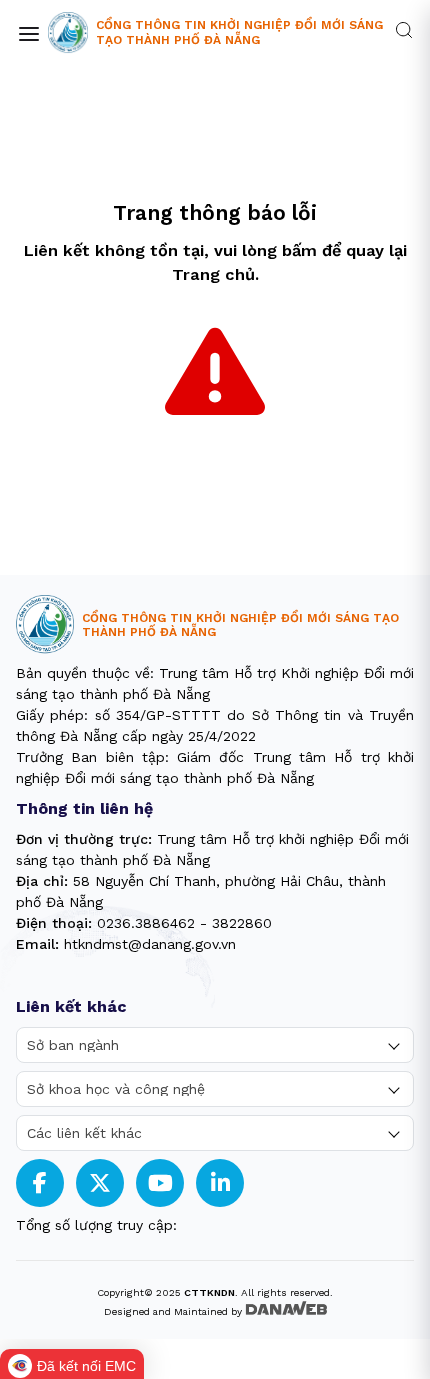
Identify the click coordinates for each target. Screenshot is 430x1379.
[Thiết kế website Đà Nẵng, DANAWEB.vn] (286, 1309)
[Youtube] (160, 1183)
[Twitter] (100, 1183)
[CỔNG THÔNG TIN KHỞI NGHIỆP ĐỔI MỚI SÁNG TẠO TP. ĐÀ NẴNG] (68, 33)
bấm (299, 250)
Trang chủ (213, 274)
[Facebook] (40, 1183)
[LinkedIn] (220, 1183)
